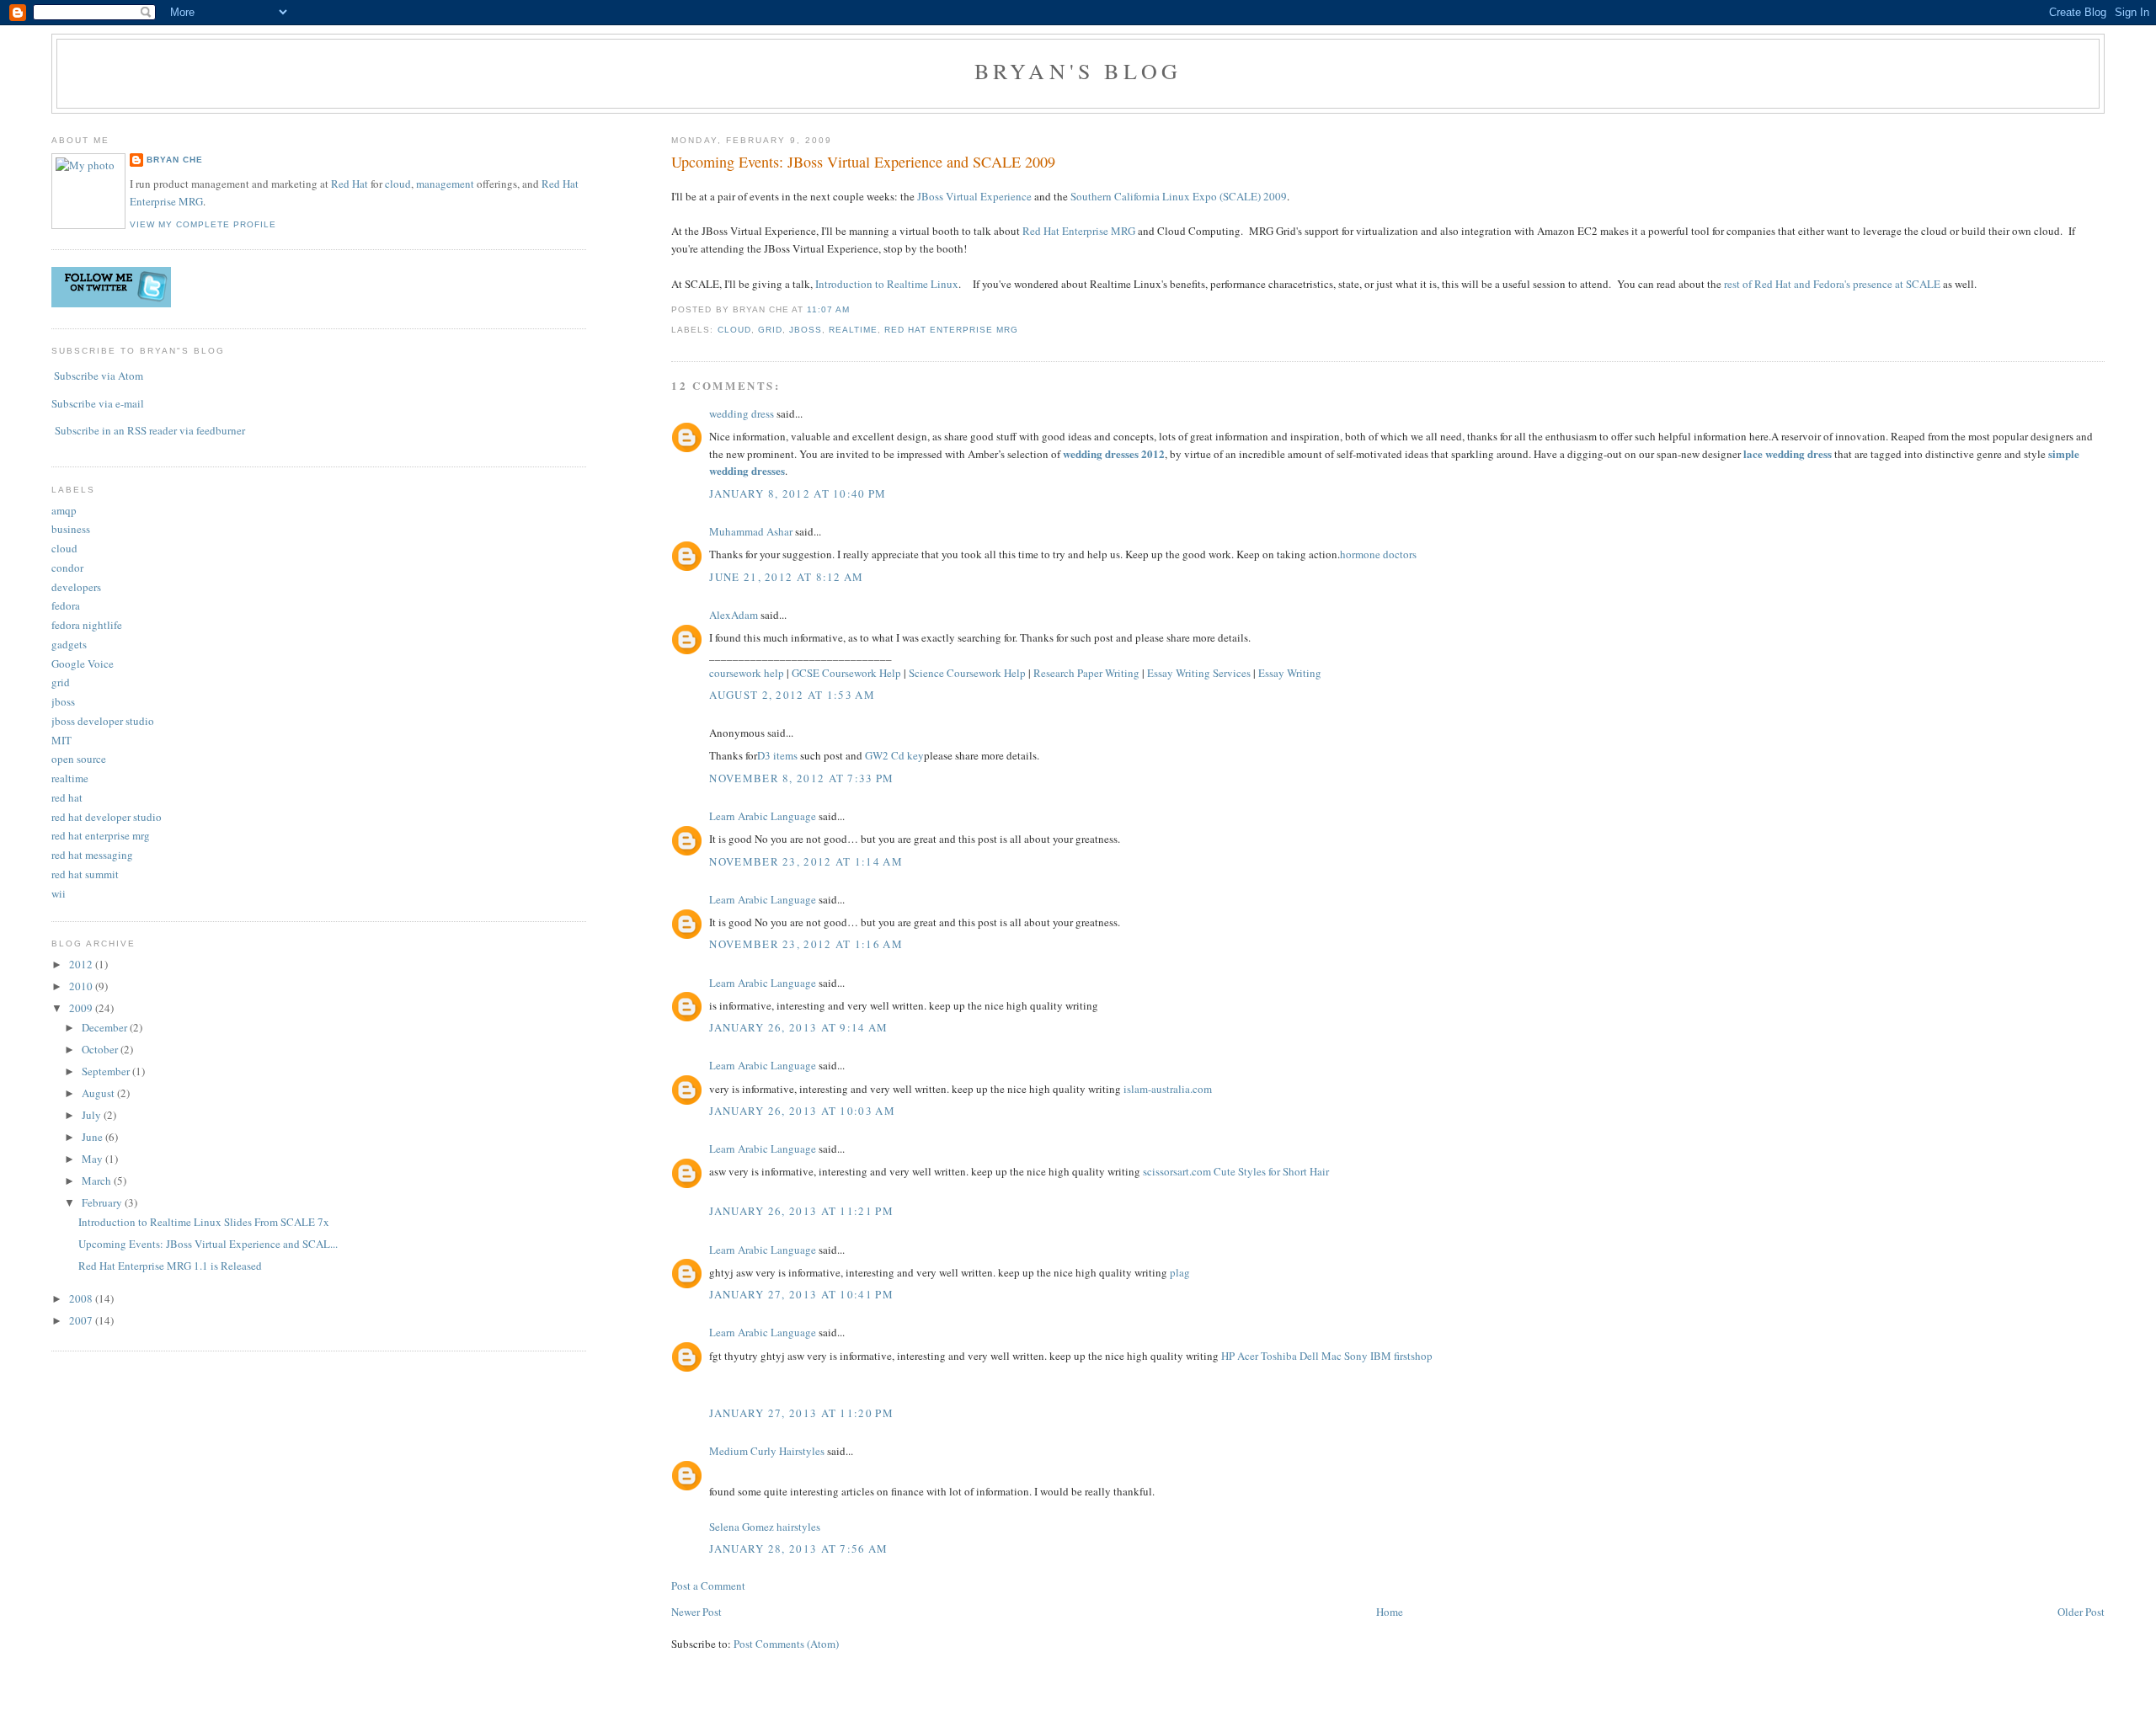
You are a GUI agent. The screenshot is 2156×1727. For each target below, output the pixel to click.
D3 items (777, 755)
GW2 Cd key (894, 755)
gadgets (69, 644)
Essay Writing (1290, 673)
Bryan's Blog (1078, 71)
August (99, 1093)
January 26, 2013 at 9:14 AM (798, 1027)
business (71, 529)
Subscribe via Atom (99, 376)
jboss (806, 330)
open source (79, 759)
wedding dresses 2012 (1114, 453)
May (93, 1159)
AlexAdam (734, 615)
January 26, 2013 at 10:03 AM (802, 1111)
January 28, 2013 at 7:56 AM (798, 1548)
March (98, 1181)
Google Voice (83, 664)
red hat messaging (92, 855)
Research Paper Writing (1086, 673)
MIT (61, 740)
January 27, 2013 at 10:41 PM (801, 1294)
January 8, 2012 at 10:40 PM (798, 493)
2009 (82, 1008)
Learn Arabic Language (763, 816)
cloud (734, 330)
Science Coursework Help (967, 673)
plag (1180, 1272)
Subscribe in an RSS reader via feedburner (150, 430)
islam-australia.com (1168, 1089)
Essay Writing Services (1199, 673)
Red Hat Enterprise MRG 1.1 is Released (170, 1266)
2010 (82, 986)
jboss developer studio (103, 721)
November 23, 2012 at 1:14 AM (806, 861)
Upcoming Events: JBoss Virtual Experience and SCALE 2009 (863, 162)
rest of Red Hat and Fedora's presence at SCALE (1832, 284)
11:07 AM (828, 309)
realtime (853, 330)
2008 (82, 1298)
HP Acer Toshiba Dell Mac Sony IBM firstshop (1327, 1356)
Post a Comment (708, 1586)
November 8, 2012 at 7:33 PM (801, 778)
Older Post (2081, 1612)
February (103, 1202)
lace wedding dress (1788, 453)
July (93, 1115)
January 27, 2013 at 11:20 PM (801, 1413)
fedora (66, 605)
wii (59, 893)
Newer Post (696, 1612)
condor (67, 568)
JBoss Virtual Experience (974, 196)
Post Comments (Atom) (786, 1644)
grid (770, 330)
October (101, 1049)
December (106, 1027)
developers (76, 587)
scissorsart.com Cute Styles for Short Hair (1236, 1171)
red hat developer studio (107, 817)
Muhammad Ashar (751, 531)
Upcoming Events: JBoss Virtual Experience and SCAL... (208, 1244)
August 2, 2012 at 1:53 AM (792, 695)
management (445, 184)
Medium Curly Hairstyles (767, 1451)
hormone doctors (1378, 554)
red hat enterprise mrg (951, 330)
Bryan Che (175, 160)
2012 (82, 964)
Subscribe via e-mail (98, 403)
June (93, 1137)
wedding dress (742, 413)
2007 (82, 1320)
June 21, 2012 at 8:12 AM (786, 577)
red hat (67, 797)
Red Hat (350, 184)
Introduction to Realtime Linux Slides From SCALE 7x (204, 1222)
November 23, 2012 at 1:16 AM (806, 944)
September (107, 1071)
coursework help (747, 673)
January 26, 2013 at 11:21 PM (801, 1211)
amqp (64, 510)
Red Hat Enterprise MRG (1079, 231)
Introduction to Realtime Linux (887, 284)
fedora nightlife (87, 625)
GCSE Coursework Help (846, 673)
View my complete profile (203, 224)
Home (1390, 1612)
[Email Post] (855, 309)
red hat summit (85, 874)
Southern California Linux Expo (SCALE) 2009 (1179, 196)
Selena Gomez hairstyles (765, 1527)
